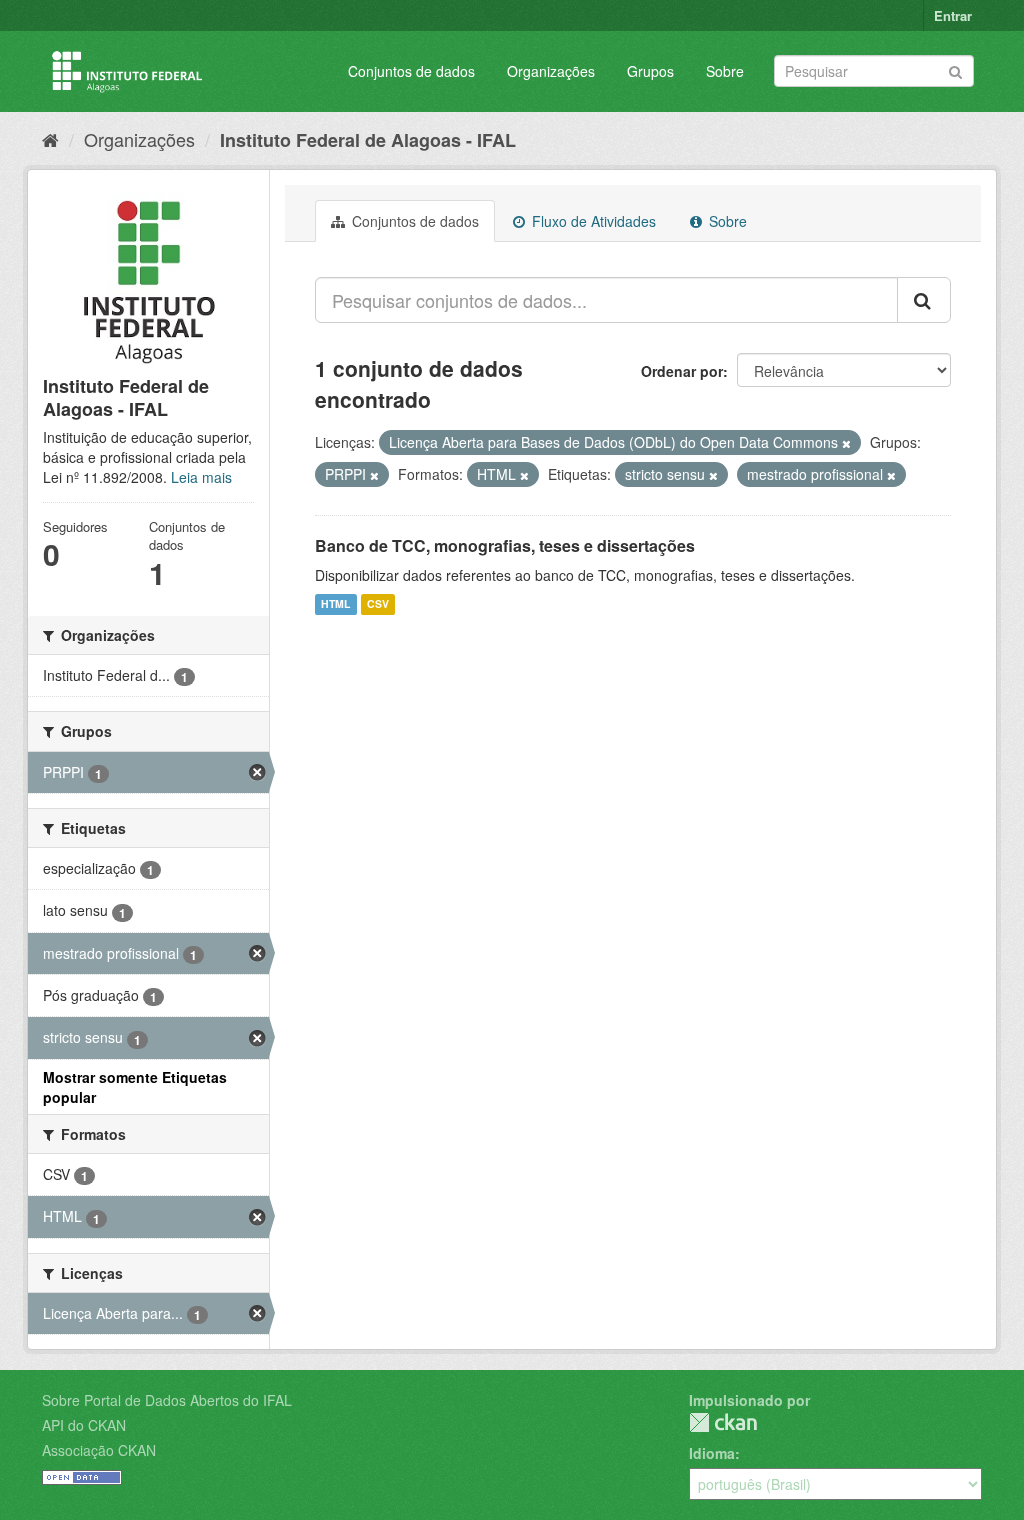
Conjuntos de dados (411, 71)
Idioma (712, 1453)
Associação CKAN (99, 1450)
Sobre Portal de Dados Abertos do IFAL (167, 1400)
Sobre (725, 71)
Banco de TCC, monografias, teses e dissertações (505, 545)
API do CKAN (84, 1425)
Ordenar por (682, 371)
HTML (335, 604)
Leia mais (201, 477)
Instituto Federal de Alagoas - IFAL (368, 140)
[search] (924, 300)
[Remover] (846, 443)
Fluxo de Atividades (592, 221)
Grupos (650, 71)
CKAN (723, 1422)
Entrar (953, 15)
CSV (378, 604)
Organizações (551, 71)
